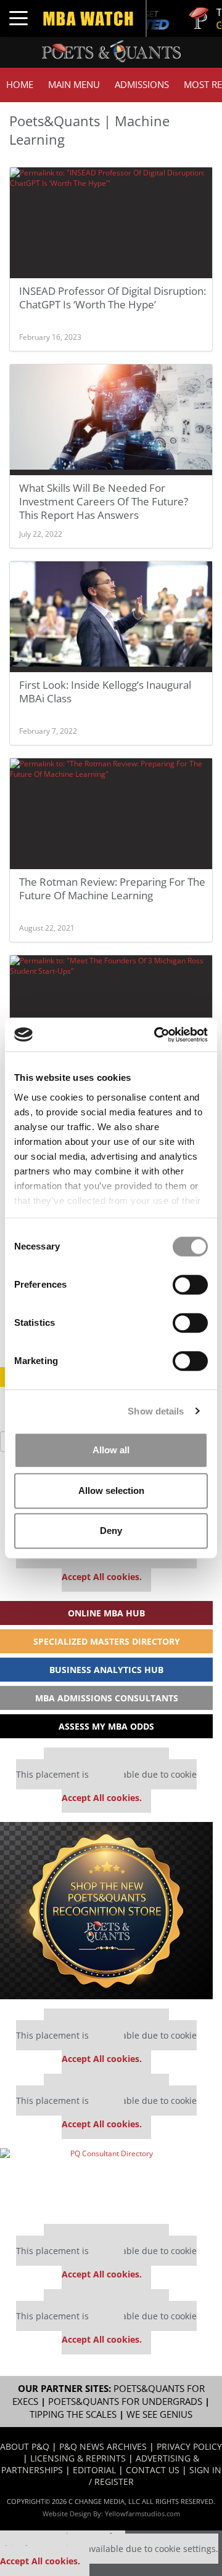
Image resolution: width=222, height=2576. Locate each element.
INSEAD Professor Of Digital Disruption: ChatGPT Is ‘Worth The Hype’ (113, 298)
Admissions (142, 85)
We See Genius (159, 2414)
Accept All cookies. (102, 1577)
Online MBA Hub (106, 1613)
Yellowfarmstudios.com (142, 2514)
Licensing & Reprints (78, 2458)
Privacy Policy (189, 2446)
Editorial (94, 2470)
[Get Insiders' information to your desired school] (106, 1911)
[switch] (190, 1285)
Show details (156, 1411)
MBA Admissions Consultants (107, 1698)
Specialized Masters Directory (107, 1641)
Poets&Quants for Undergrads (125, 2401)
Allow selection (111, 1491)
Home (20, 85)
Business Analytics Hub (106, 1670)
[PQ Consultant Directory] (106, 2181)
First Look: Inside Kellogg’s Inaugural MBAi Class (105, 692)
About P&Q (25, 2446)
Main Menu (74, 85)
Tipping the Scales (73, 2414)
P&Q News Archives (103, 2446)
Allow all (111, 1450)
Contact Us (153, 2470)
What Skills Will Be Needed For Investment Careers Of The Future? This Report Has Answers (104, 501)
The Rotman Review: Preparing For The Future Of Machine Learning (112, 889)
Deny (111, 1531)
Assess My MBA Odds (106, 1726)
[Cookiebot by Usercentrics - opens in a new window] (157, 1035)
